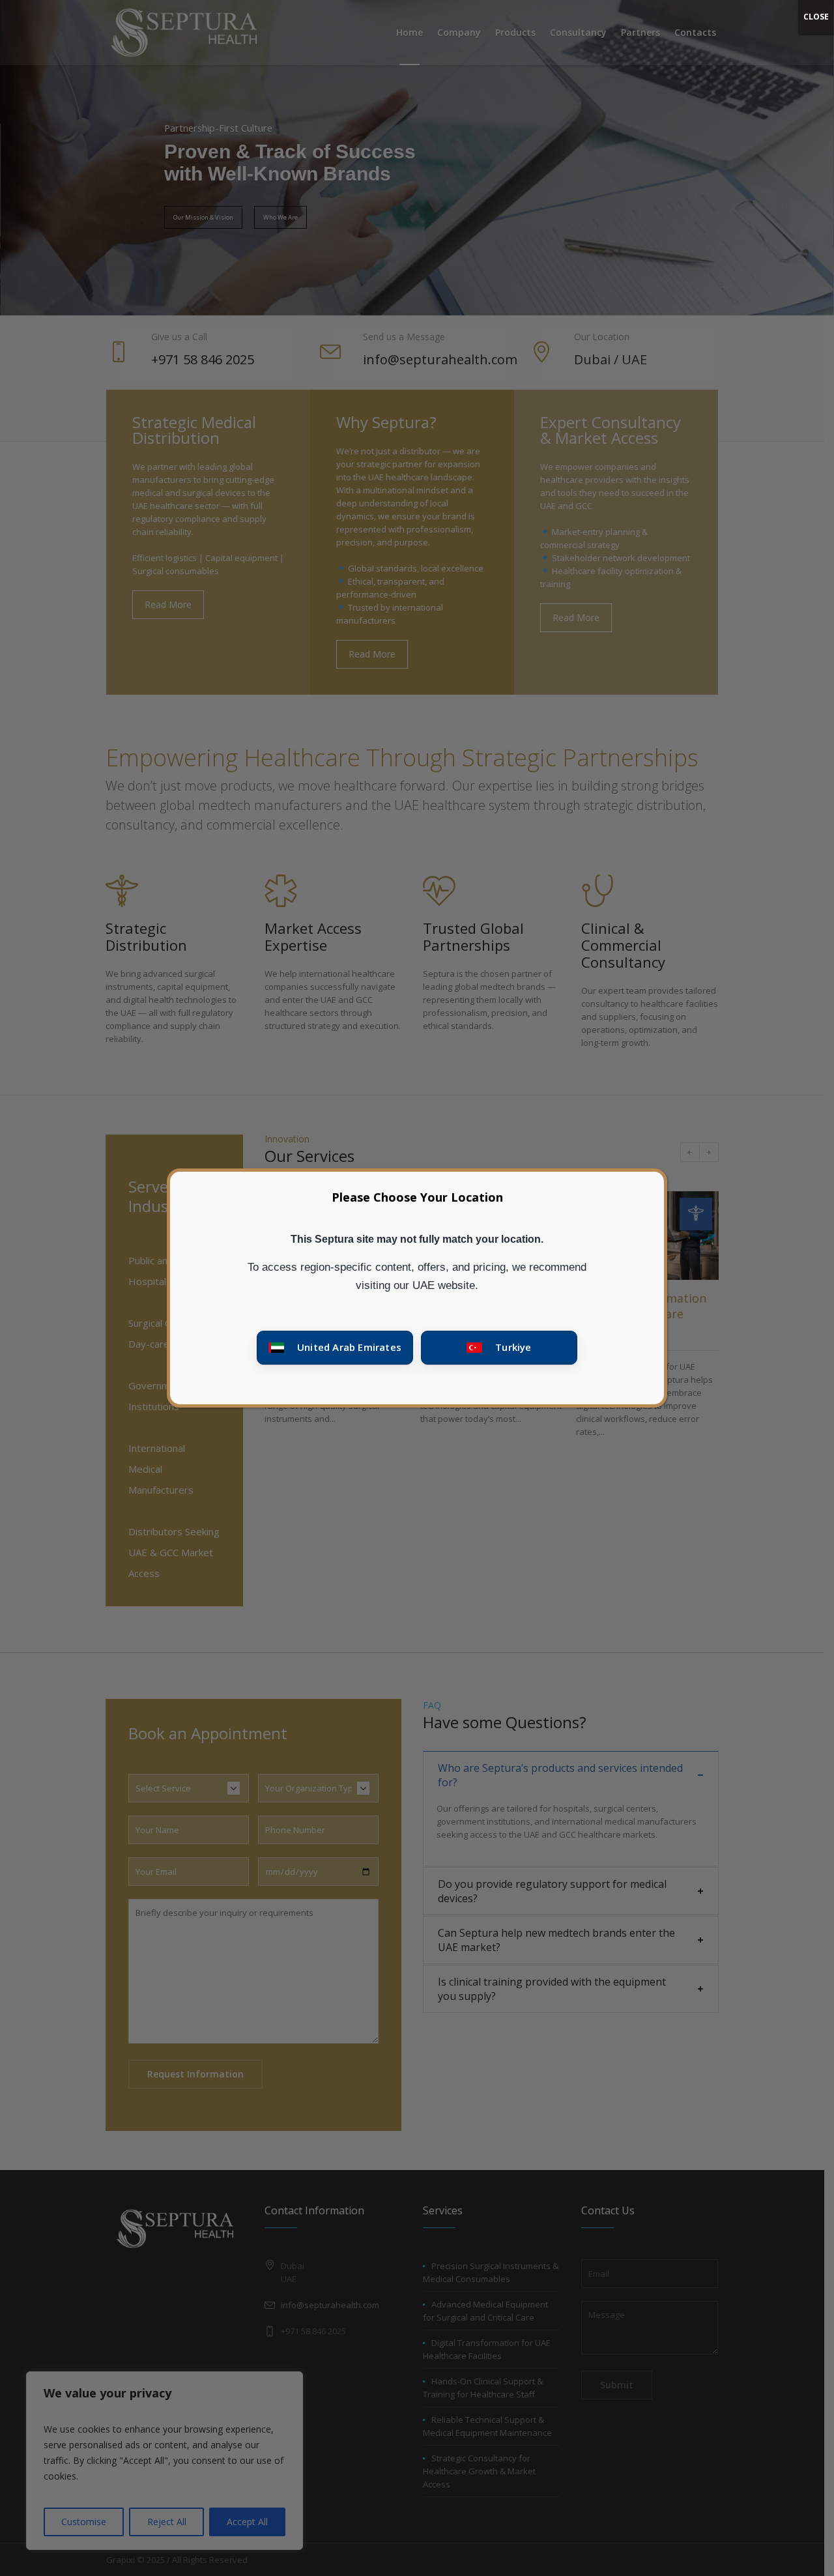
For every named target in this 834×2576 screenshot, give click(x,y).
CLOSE (816, 17)
